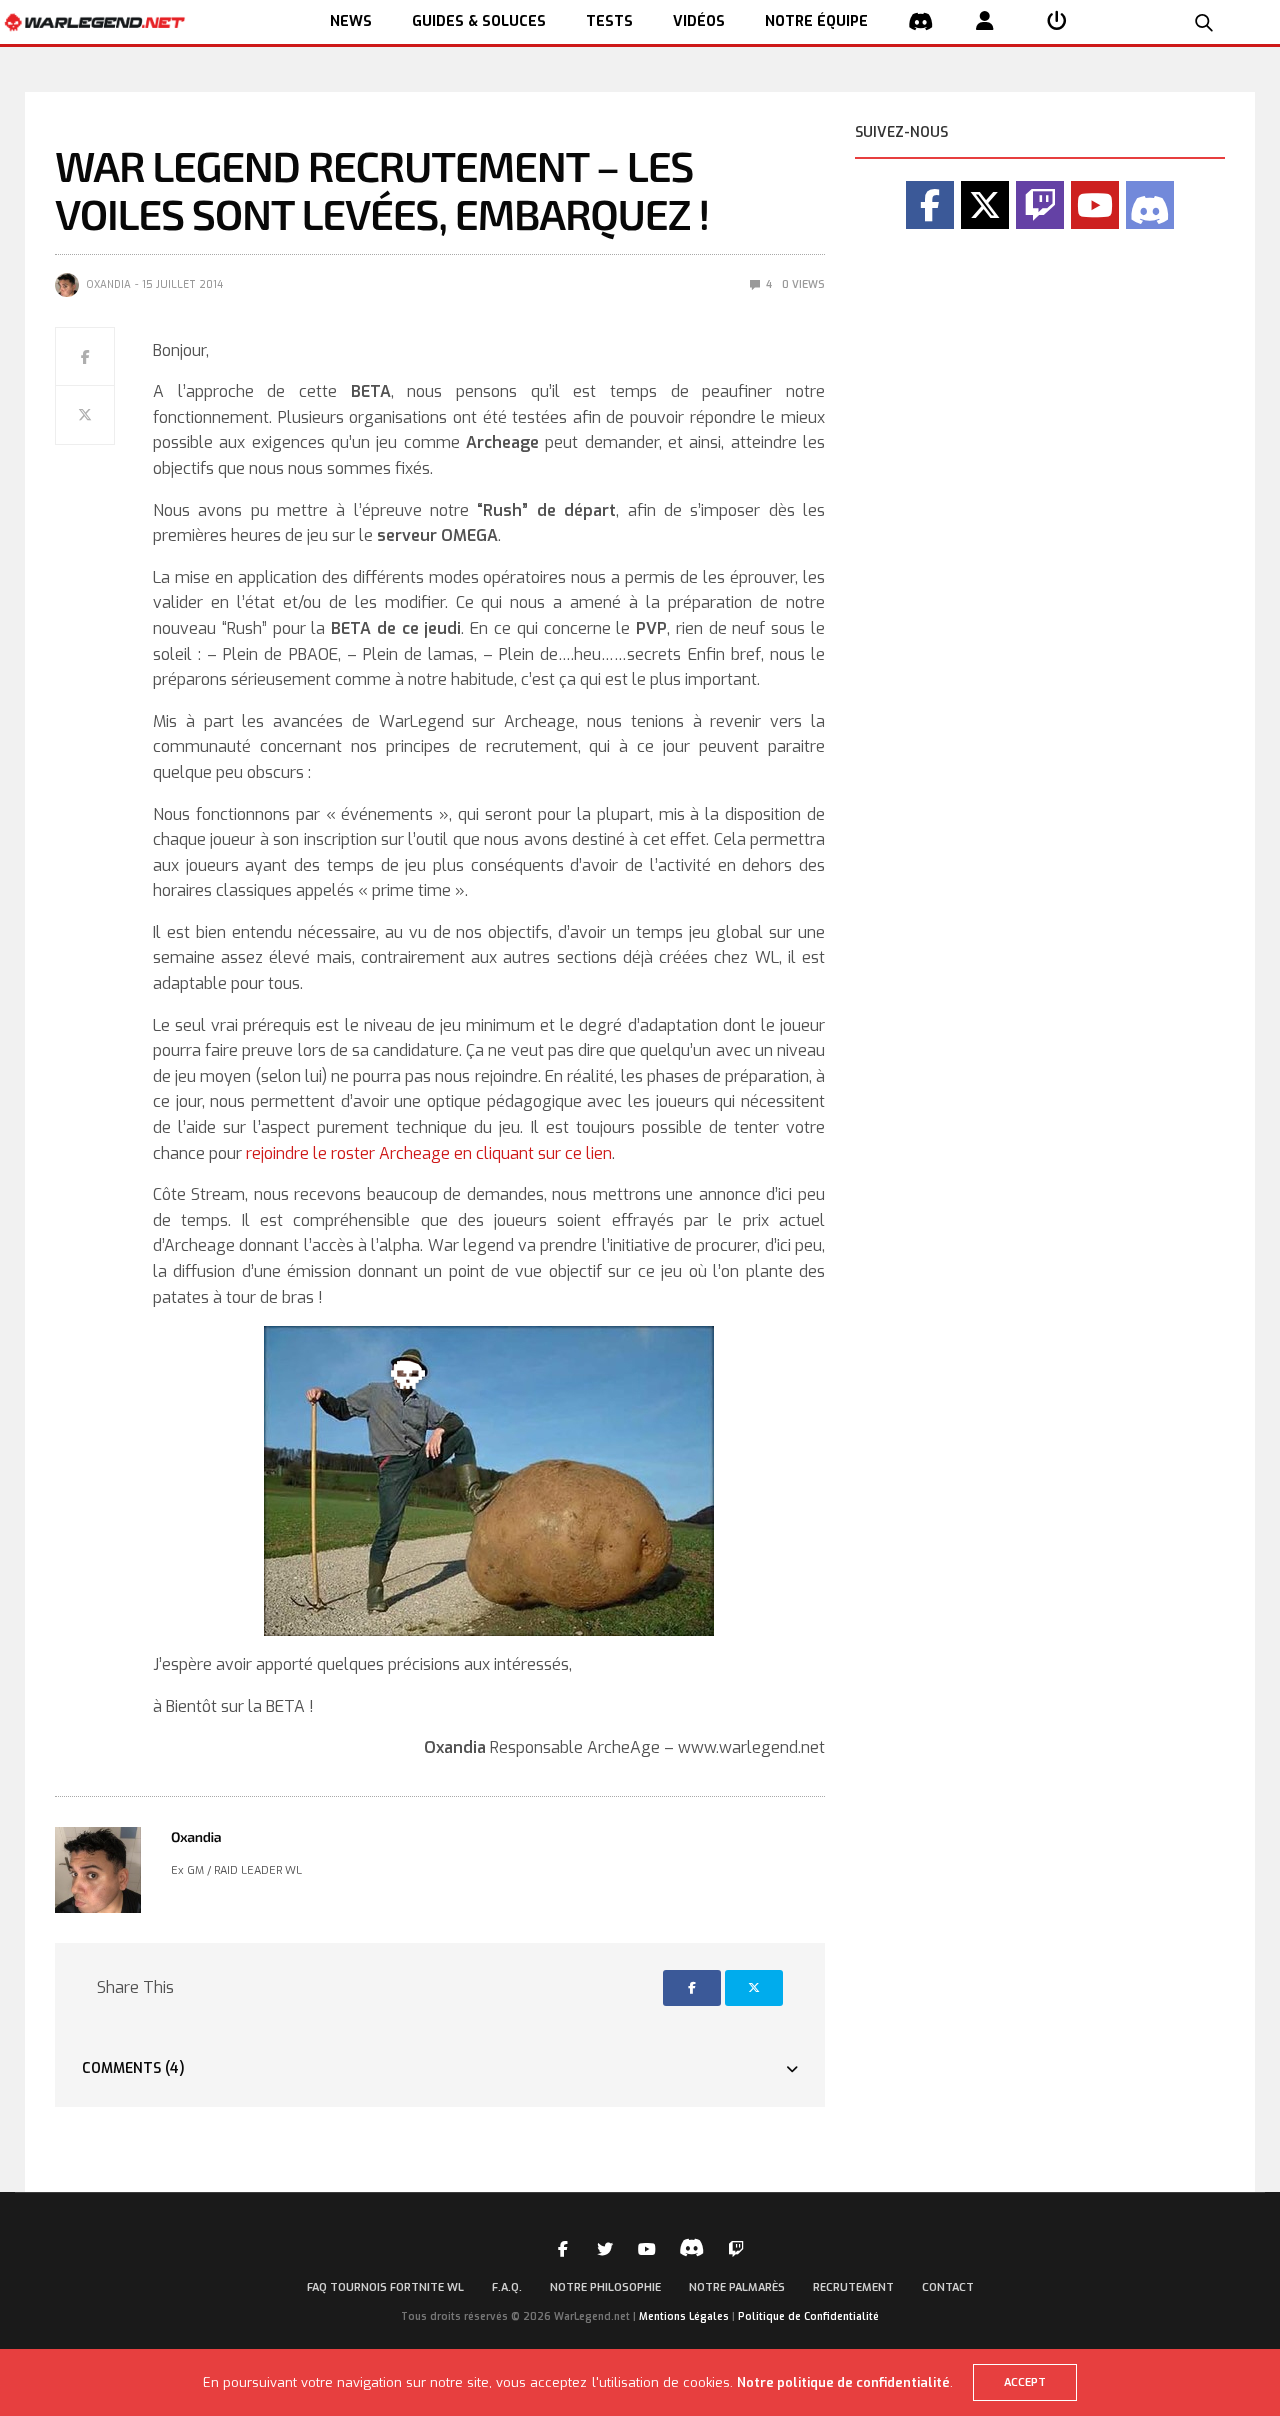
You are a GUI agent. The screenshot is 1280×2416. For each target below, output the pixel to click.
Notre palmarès (737, 2287)
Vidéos (699, 21)
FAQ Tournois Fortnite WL (385, 2287)
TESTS (609, 21)
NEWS (351, 21)
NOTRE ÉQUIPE (816, 21)
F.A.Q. (507, 2287)
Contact (948, 2287)
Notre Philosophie (605, 2287)
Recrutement (853, 2287)
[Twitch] (1040, 205)
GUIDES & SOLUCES (479, 21)
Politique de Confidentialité (808, 2316)
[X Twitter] (985, 205)
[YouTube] (1095, 205)
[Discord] (1150, 205)
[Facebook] (930, 205)
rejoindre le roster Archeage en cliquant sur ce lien (429, 1153)
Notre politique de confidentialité (843, 2382)
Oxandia (108, 284)
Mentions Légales (684, 2316)
